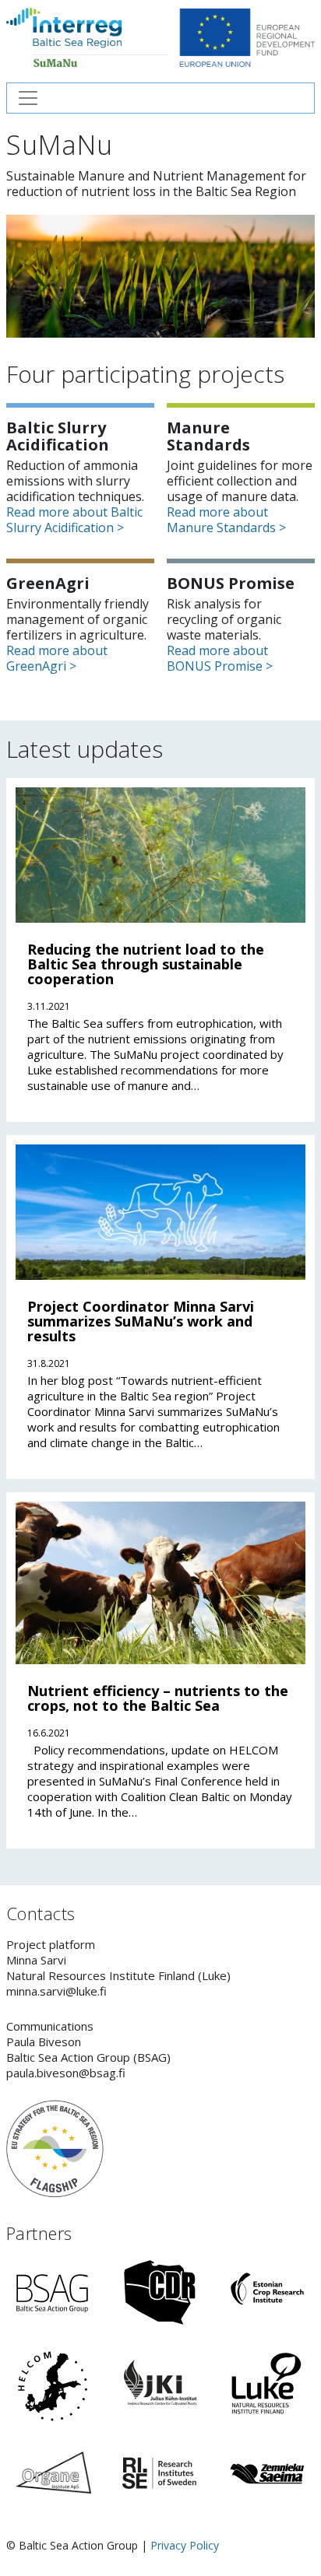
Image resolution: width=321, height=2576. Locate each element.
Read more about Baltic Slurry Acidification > (74, 520)
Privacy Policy (185, 2545)
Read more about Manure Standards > (226, 520)
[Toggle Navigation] (160, 98)
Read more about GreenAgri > (57, 658)
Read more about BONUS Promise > (220, 658)
